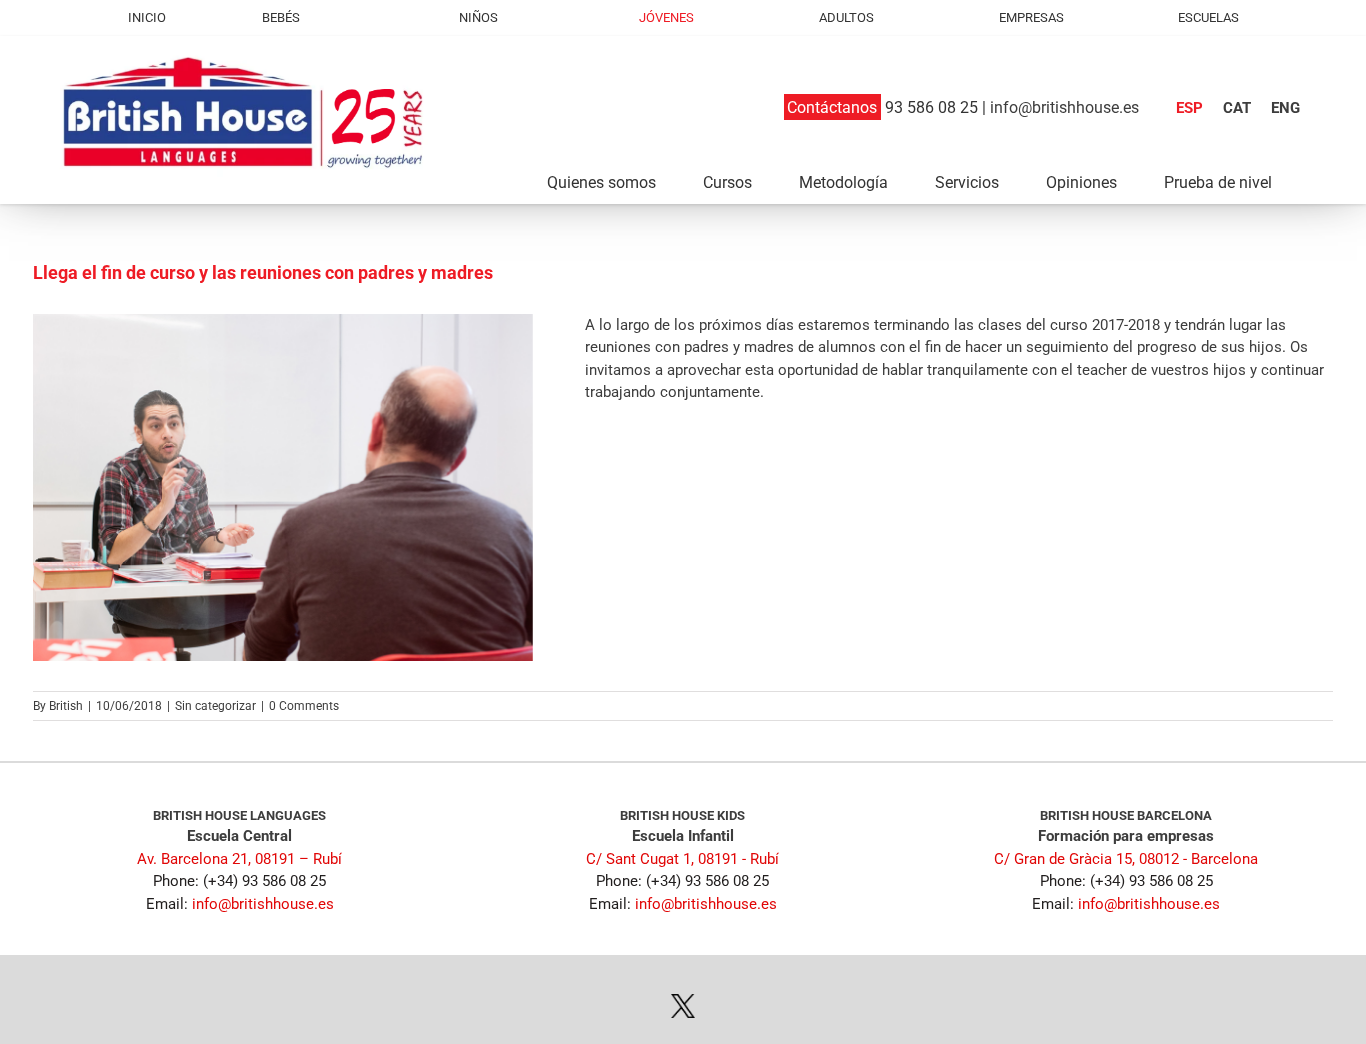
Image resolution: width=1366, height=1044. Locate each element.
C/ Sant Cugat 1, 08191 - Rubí (682, 859)
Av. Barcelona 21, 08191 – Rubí (239, 859)
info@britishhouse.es (1064, 107)
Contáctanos (832, 107)
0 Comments (304, 706)
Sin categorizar (215, 706)
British (66, 706)
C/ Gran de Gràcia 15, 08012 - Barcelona (1126, 859)
